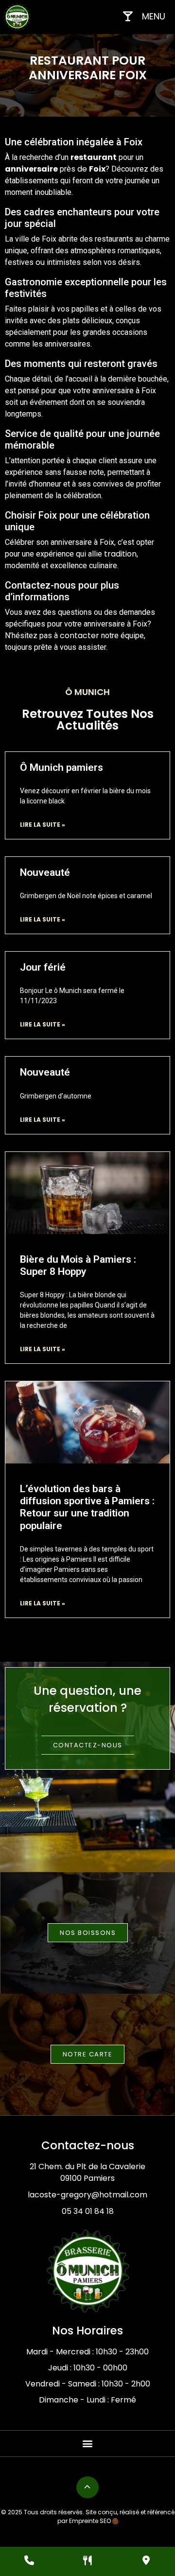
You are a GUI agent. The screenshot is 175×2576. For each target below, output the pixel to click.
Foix (97, 169)
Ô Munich (87, 692)
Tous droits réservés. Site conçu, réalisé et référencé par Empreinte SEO (98, 2516)
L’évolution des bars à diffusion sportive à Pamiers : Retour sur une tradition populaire (87, 1507)
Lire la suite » (43, 825)
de (82, 169)
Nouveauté (45, 872)
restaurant (94, 157)
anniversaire (31, 169)
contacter (79, 635)
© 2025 (12, 2512)
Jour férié (43, 967)
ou (40, 262)
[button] (88, 2444)
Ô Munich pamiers (61, 767)
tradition (120, 554)
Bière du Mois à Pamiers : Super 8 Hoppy (78, 1265)
